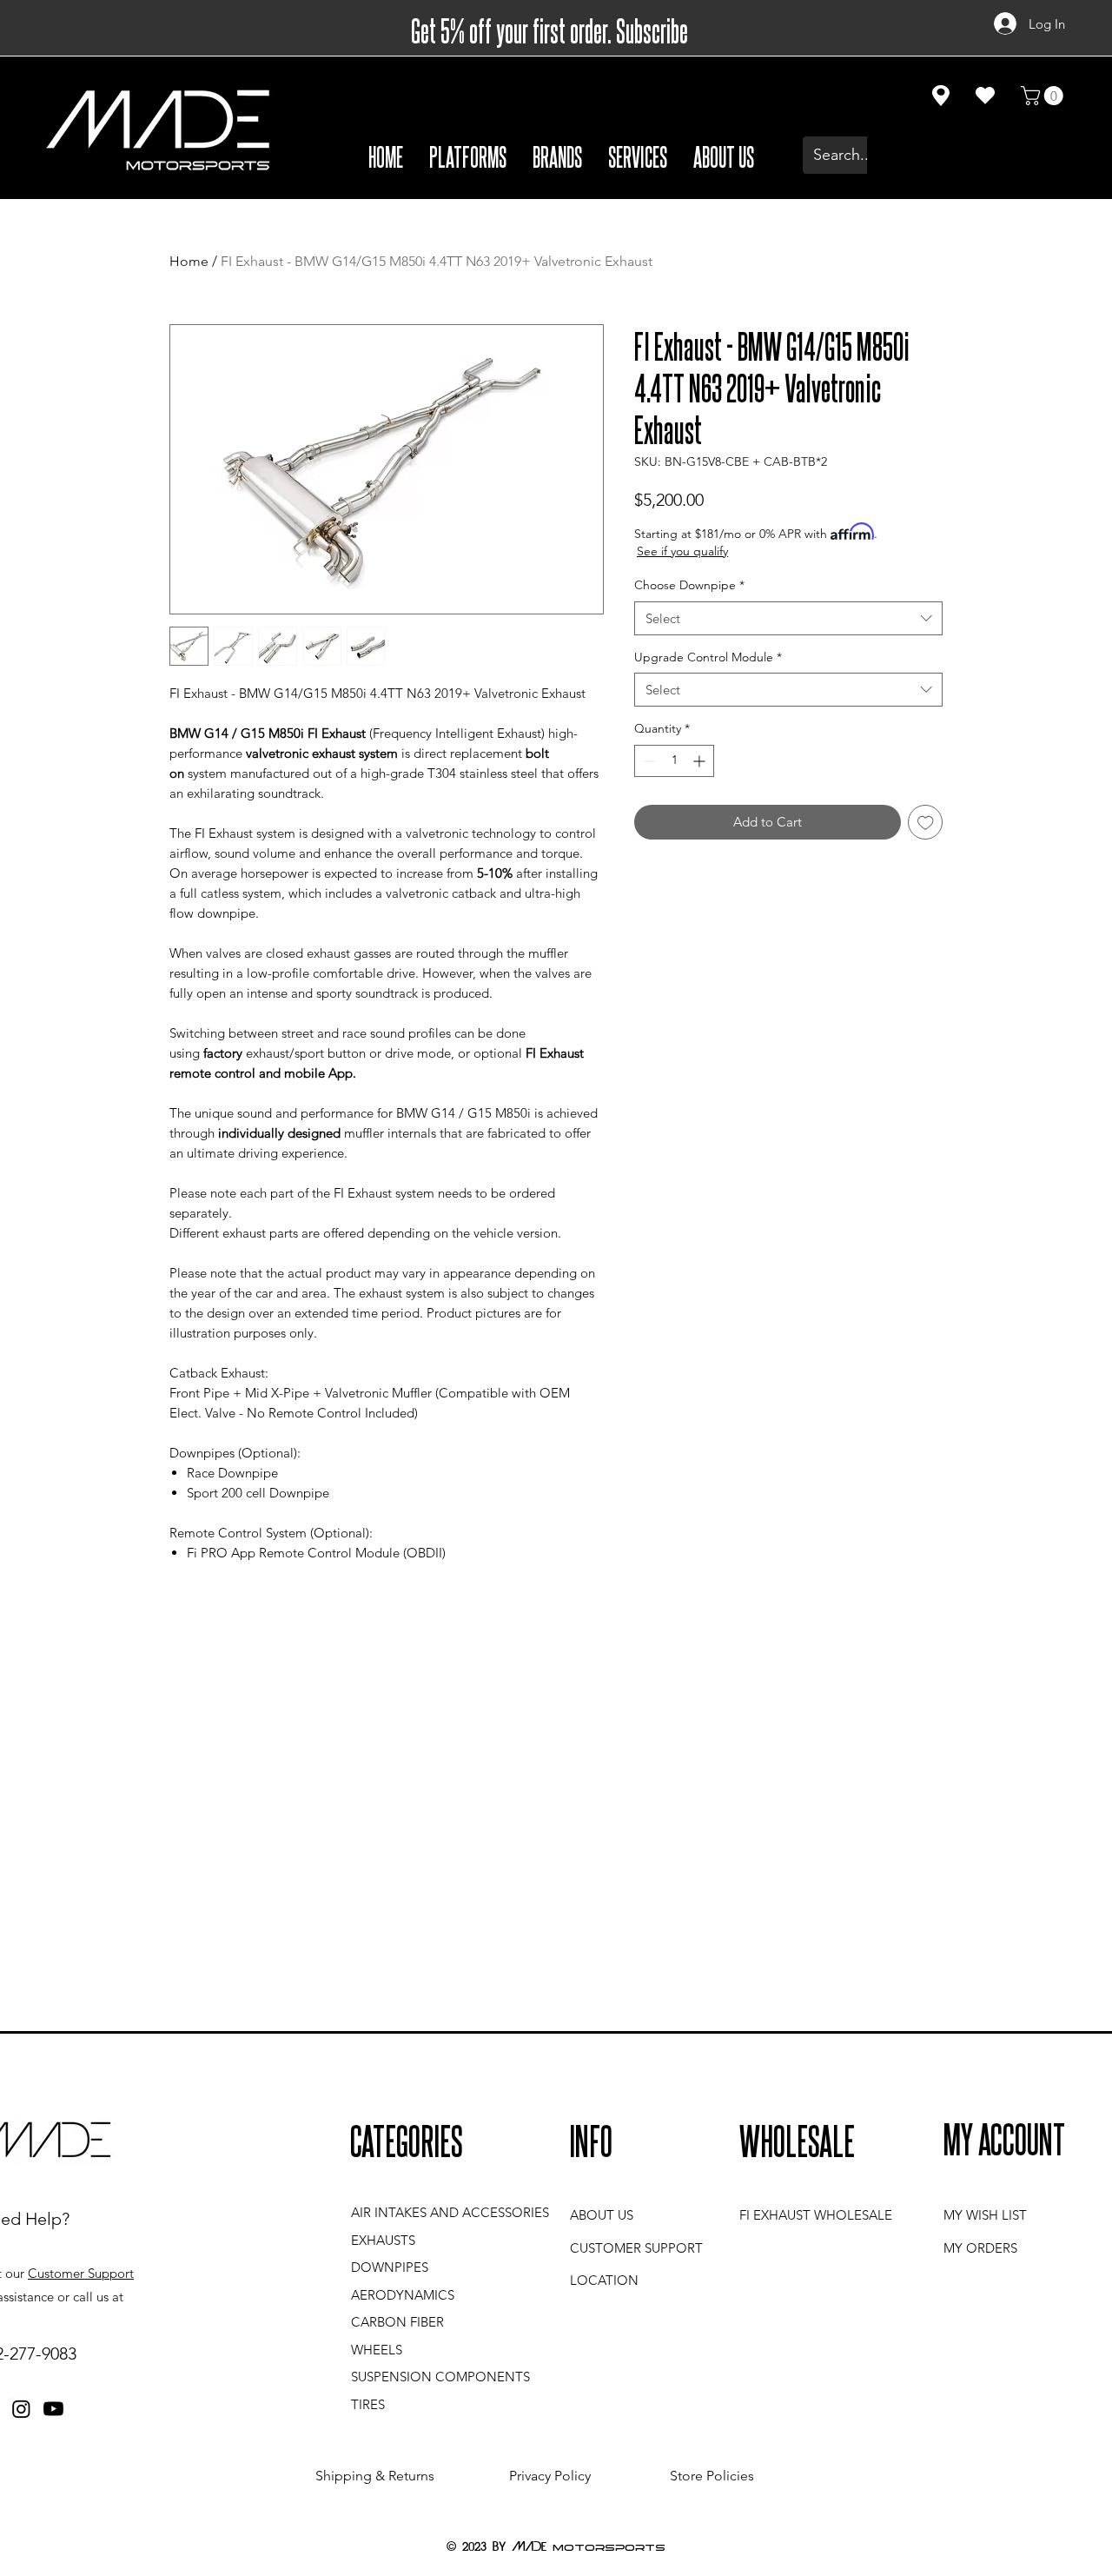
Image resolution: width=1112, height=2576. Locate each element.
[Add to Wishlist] (926, 823)
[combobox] (788, 618)
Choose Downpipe (689, 585)
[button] (468, 156)
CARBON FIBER (397, 2322)
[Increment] (701, 761)
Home (189, 261)
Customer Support (81, 2273)
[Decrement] (648, 761)
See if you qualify (682, 551)
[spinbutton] (674, 761)
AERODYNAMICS (403, 2295)
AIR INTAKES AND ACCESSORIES (450, 2212)
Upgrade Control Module (708, 657)
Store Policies (712, 2476)
